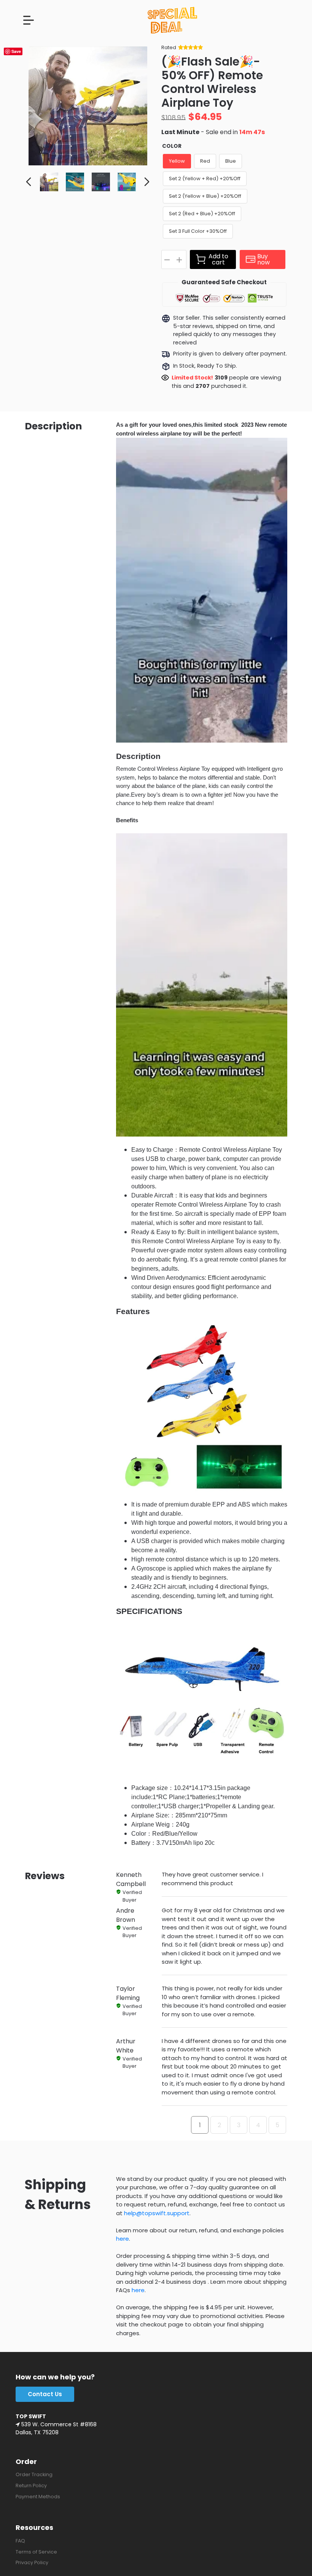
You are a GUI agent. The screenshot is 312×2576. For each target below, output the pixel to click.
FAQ (20, 2541)
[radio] (177, 161)
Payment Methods (38, 2497)
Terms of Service (36, 2552)
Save (16, 51)
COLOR (172, 146)
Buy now (263, 259)
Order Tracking (34, 2474)
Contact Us (45, 2394)
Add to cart (218, 259)
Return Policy (31, 2486)
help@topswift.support (157, 2213)
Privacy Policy (32, 2562)
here (123, 2239)
